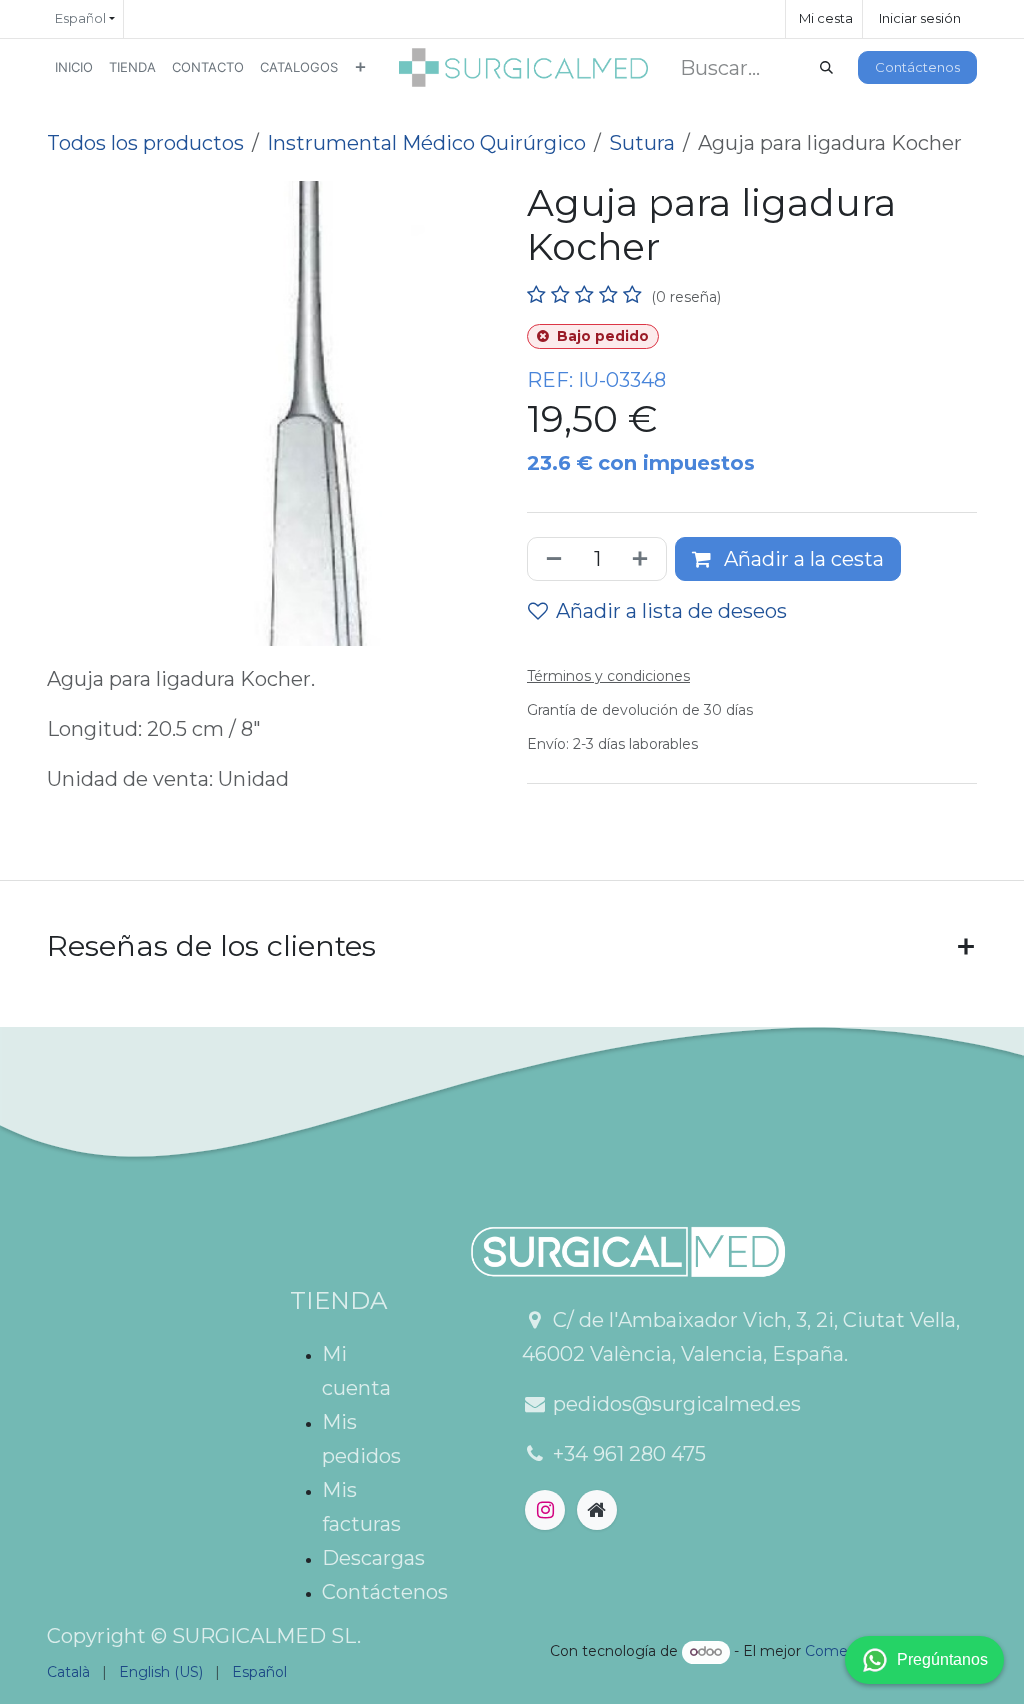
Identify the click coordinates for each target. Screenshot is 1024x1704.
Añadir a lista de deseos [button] (671, 611)
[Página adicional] (597, 1510)
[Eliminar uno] (550, 559)
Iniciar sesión (920, 18)
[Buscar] (826, 68)
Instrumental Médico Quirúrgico (426, 143)
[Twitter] (545, 1510)
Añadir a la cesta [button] (801, 559)
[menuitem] (74, 67)
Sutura (642, 143)
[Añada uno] (644, 559)
